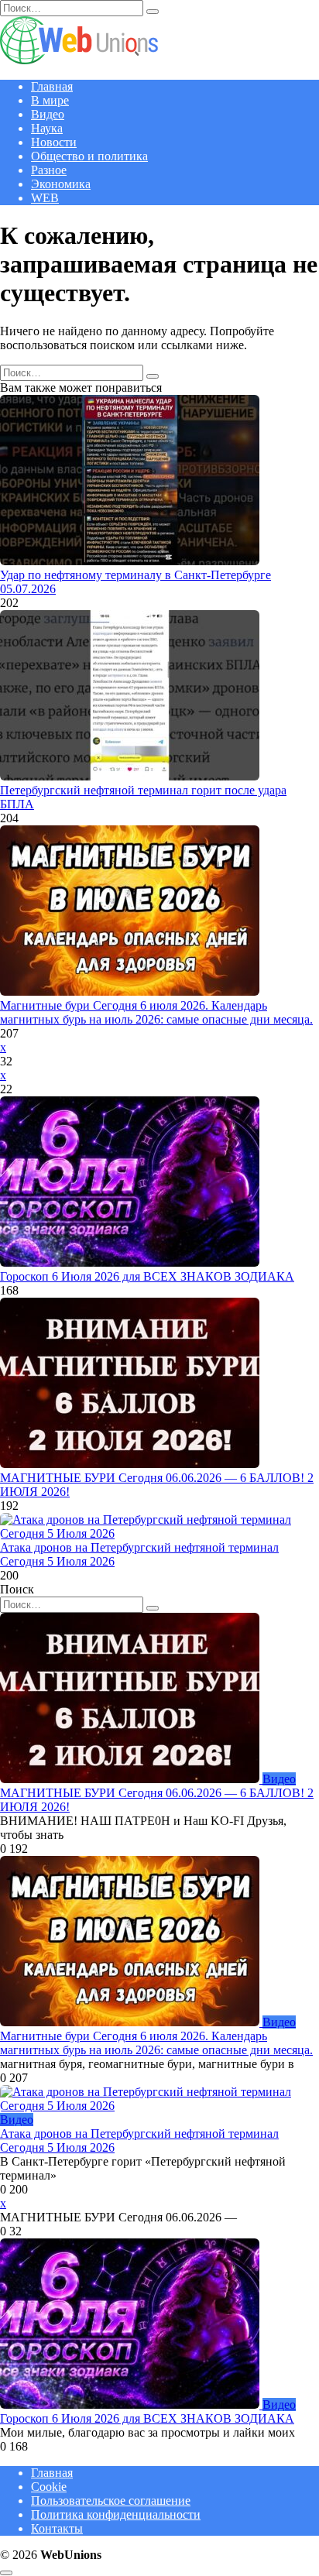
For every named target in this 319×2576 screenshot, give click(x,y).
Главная (52, 86)
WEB (45, 198)
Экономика (61, 184)
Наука (47, 128)
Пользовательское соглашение (111, 2501)
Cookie (49, 2487)
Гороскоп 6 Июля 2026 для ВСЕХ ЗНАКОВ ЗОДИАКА (147, 1276)
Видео (48, 114)
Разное (49, 170)
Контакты (57, 2528)
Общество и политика (89, 156)
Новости (54, 142)
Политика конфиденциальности (116, 2514)
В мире (50, 100)
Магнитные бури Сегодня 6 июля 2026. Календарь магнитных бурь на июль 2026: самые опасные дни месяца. (156, 1012)
